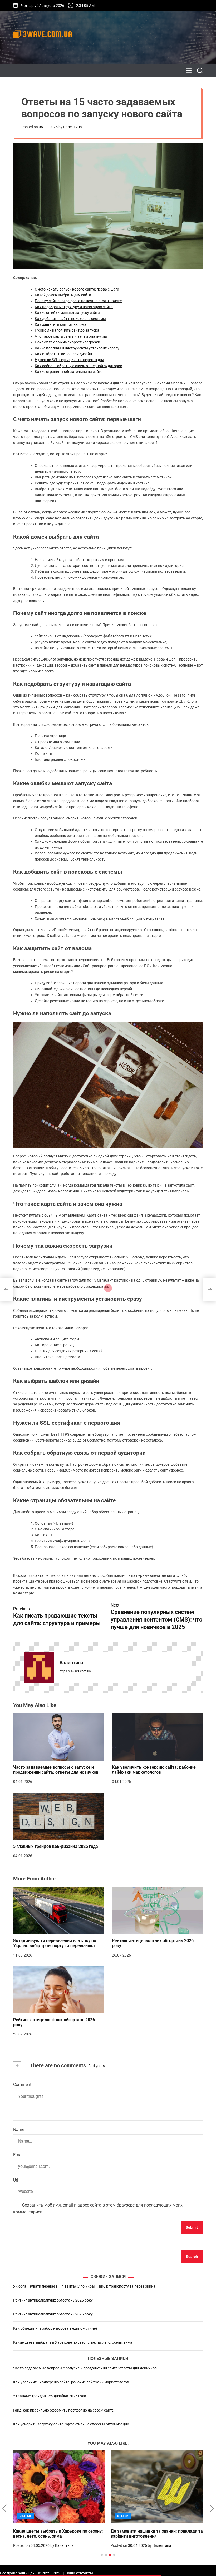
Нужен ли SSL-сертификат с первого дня (69, 360)
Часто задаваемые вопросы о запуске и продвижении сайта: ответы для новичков (56, 1770)
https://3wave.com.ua (75, 1671)
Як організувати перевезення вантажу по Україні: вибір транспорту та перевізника (55, 1943)
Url (16, 2180)
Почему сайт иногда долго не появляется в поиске (78, 301)
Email (18, 2155)
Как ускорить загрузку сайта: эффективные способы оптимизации (71, 2424)
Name (19, 2130)
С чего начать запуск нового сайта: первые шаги (77, 289)
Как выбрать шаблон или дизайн (63, 354)
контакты (84, 2573)
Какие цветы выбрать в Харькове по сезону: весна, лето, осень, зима (73, 2342)
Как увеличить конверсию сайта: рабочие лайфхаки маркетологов (154, 1770)
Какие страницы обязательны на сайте (68, 372)
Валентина (73, 127)
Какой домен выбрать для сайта (63, 295)
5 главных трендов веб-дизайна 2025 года (56, 1846)
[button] (4, 2508)
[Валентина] (39, 1667)
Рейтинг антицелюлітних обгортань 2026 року (53, 2300)
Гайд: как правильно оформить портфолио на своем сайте (63, 2410)
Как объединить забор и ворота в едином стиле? (55, 2328)
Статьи (25, 2516)
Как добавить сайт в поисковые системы (70, 319)
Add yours (97, 2066)
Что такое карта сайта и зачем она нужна (71, 336)
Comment (22, 2085)
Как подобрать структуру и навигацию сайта (74, 307)
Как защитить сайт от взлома (61, 324)
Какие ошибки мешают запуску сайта (67, 313)
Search (192, 2257)
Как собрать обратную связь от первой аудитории (78, 366)
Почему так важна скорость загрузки (67, 342)
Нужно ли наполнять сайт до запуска (67, 330)
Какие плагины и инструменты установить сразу (77, 348)
